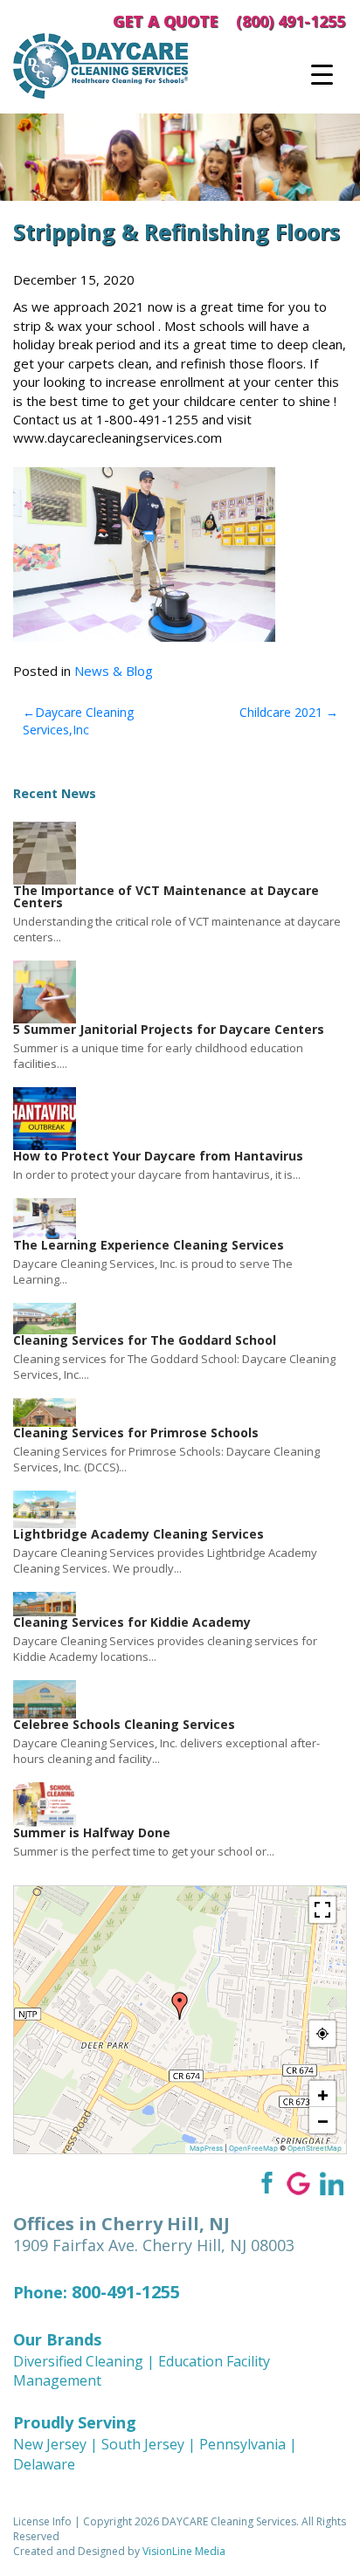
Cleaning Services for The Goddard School (145, 1340)
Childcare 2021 (281, 712)
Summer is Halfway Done (92, 1832)
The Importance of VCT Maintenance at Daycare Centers (166, 896)
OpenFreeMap (253, 2148)
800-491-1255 (126, 2292)
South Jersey (143, 2444)
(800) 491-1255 (291, 21)
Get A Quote (165, 21)
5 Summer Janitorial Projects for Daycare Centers (169, 1029)
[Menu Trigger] (322, 74)
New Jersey (50, 2444)
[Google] (298, 2182)
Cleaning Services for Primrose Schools (136, 1433)
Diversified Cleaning (78, 2361)
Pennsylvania (242, 2444)
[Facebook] (265, 2182)
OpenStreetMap (315, 2148)
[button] (180, 2006)
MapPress (206, 2148)
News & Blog (114, 671)
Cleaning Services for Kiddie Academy (132, 1622)
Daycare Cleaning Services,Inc (78, 721)
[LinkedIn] (332, 2182)
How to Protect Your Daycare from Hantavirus (158, 1156)
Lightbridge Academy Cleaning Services (138, 1534)
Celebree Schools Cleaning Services (124, 1724)
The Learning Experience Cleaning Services (149, 1245)
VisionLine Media (184, 2551)
